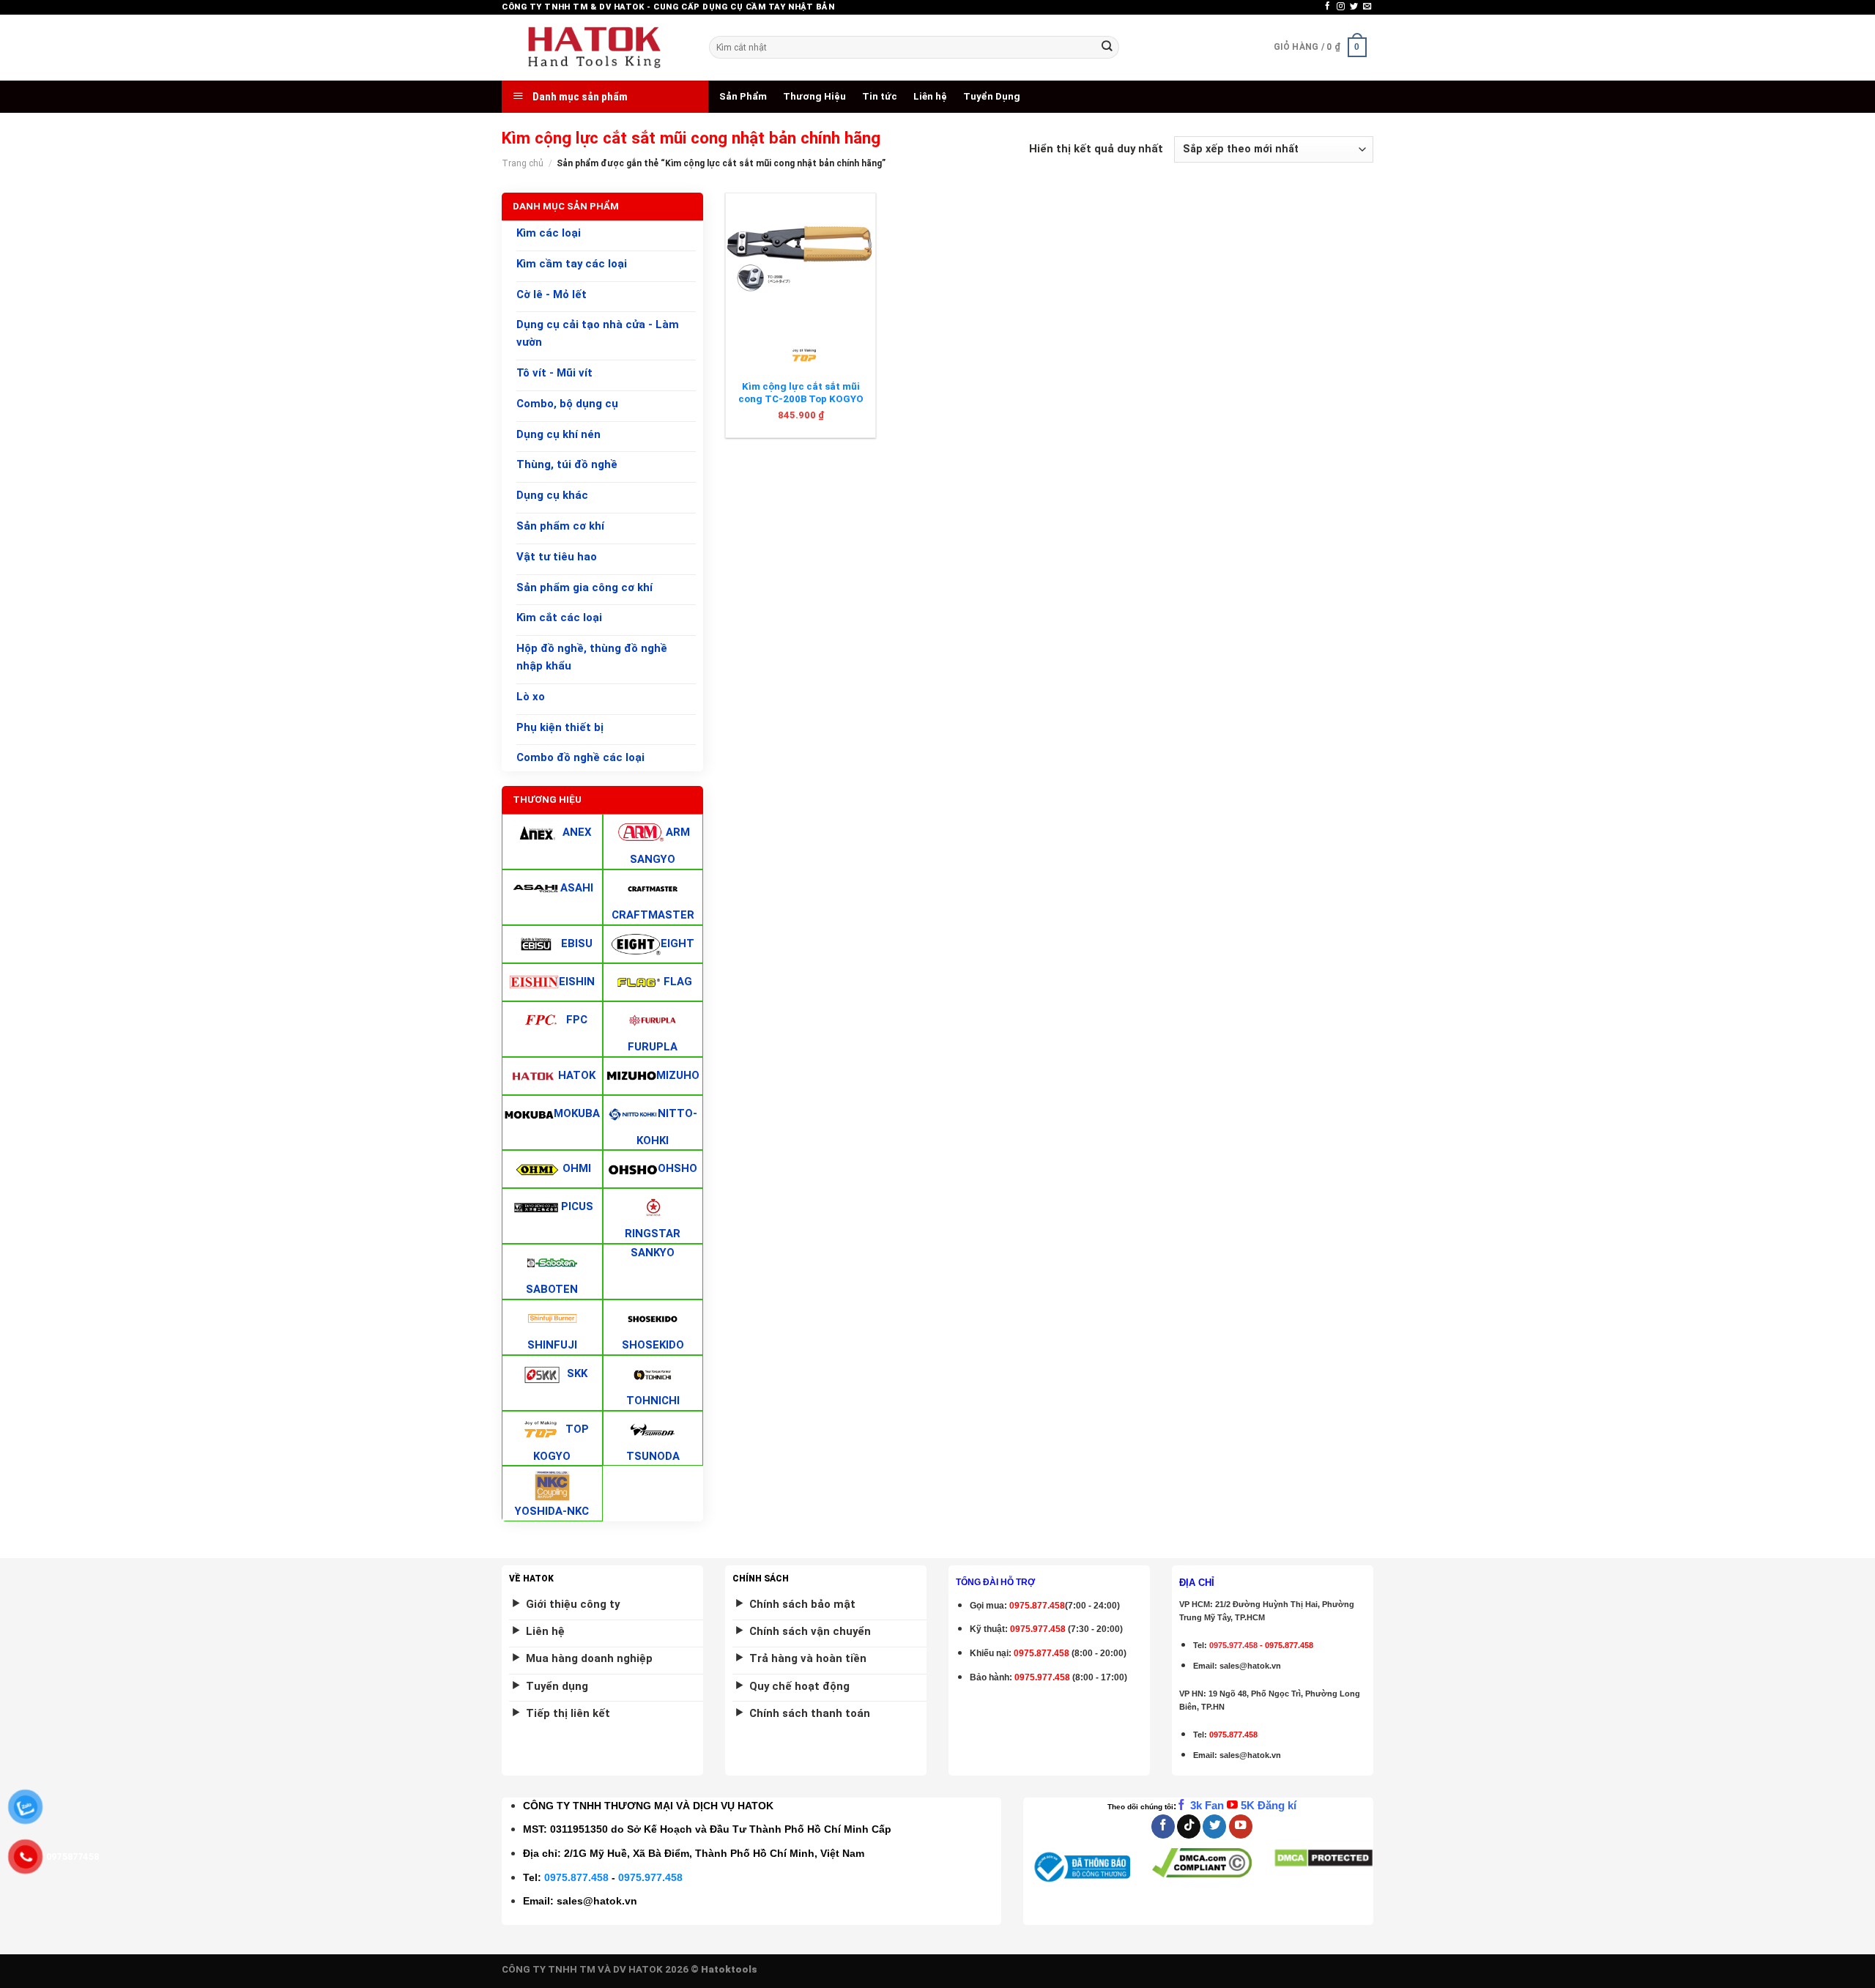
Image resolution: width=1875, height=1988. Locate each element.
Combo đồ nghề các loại (580, 758)
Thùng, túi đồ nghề (567, 465)
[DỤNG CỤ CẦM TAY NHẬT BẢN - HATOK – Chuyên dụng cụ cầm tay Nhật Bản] (594, 48)
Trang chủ (523, 163)
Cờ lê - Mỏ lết (552, 294)
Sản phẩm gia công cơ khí (584, 587)
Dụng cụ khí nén (558, 434)
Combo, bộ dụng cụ (567, 404)
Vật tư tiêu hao (557, 557)
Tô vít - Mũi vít (554, 373)
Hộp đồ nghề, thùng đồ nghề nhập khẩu (592, 657)
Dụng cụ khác (552, 495)
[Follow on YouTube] (1241, 1826)
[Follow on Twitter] (1354, 7)
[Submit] (1107, 47)
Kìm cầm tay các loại (572, 264)
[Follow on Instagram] (1341, 7)
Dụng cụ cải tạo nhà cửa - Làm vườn (598, 334)
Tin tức (880, 96)
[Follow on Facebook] (1328, 7)
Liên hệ (930, 96)
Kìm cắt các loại (559, 618)
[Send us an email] (1367, 7)
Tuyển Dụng (992, 96)
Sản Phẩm (743, 96)
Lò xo (531, 697)
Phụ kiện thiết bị (560, 727)
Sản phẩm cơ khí (560, 526)
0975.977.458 (1038, 1629)
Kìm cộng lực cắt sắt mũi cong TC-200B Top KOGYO (801, 393)
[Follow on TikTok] (1189, 1826)
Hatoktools (729, 1969)
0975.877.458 (576, 1877)
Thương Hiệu (814, 96)
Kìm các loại (549, 233)
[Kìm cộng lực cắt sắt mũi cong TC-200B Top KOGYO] (801, 259)
